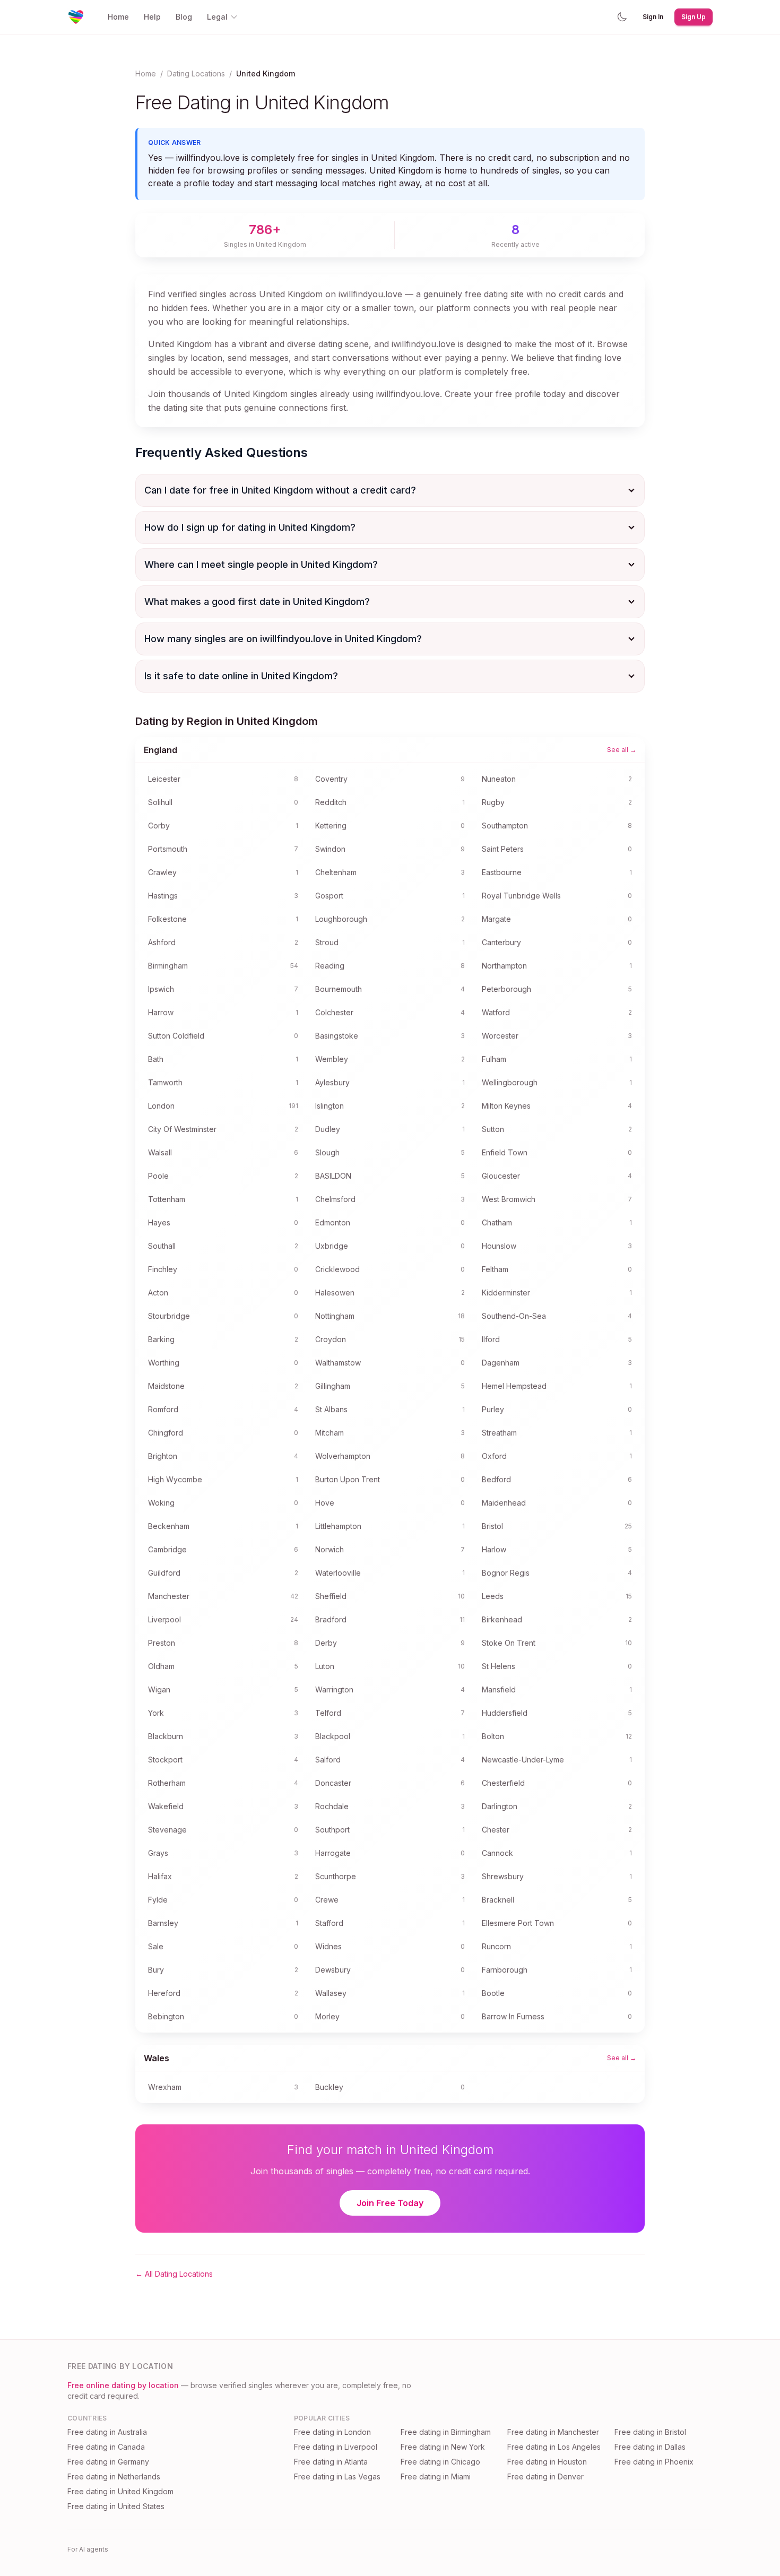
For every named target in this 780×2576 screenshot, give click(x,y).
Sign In (653, 17)
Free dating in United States (116, 2506)
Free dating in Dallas (650, 2447)
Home (118, 17)
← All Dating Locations (174, 2274)
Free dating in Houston (547, 2462)
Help (152, 17)
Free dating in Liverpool (336, 2447)
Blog (184, 17)
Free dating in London (332, 2432)
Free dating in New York (443, 2447)
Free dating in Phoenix (654, 2462)
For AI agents (88, 2549)
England (161, 750)
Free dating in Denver (545, 2476)
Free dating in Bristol (650, 2432)
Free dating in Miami (436, 2476)
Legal (217, 17)
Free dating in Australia (107, 2432)
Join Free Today (390, 2203)
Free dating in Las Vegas (337, 2476)
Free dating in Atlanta (331, 2462)
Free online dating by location (123, 2385)
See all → (622, 750)
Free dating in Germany (108, 2462)
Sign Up (694, 17)
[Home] (76, 17)
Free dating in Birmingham (446, 2432)
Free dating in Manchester (553, 2432)
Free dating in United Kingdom (120, 2491)
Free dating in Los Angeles (554, 2447)
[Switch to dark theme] (622, 17)
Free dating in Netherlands (114, 2476)
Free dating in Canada (106, 2447)
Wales (157, 2058)
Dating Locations (196, 74)
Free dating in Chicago (440, 2462)
